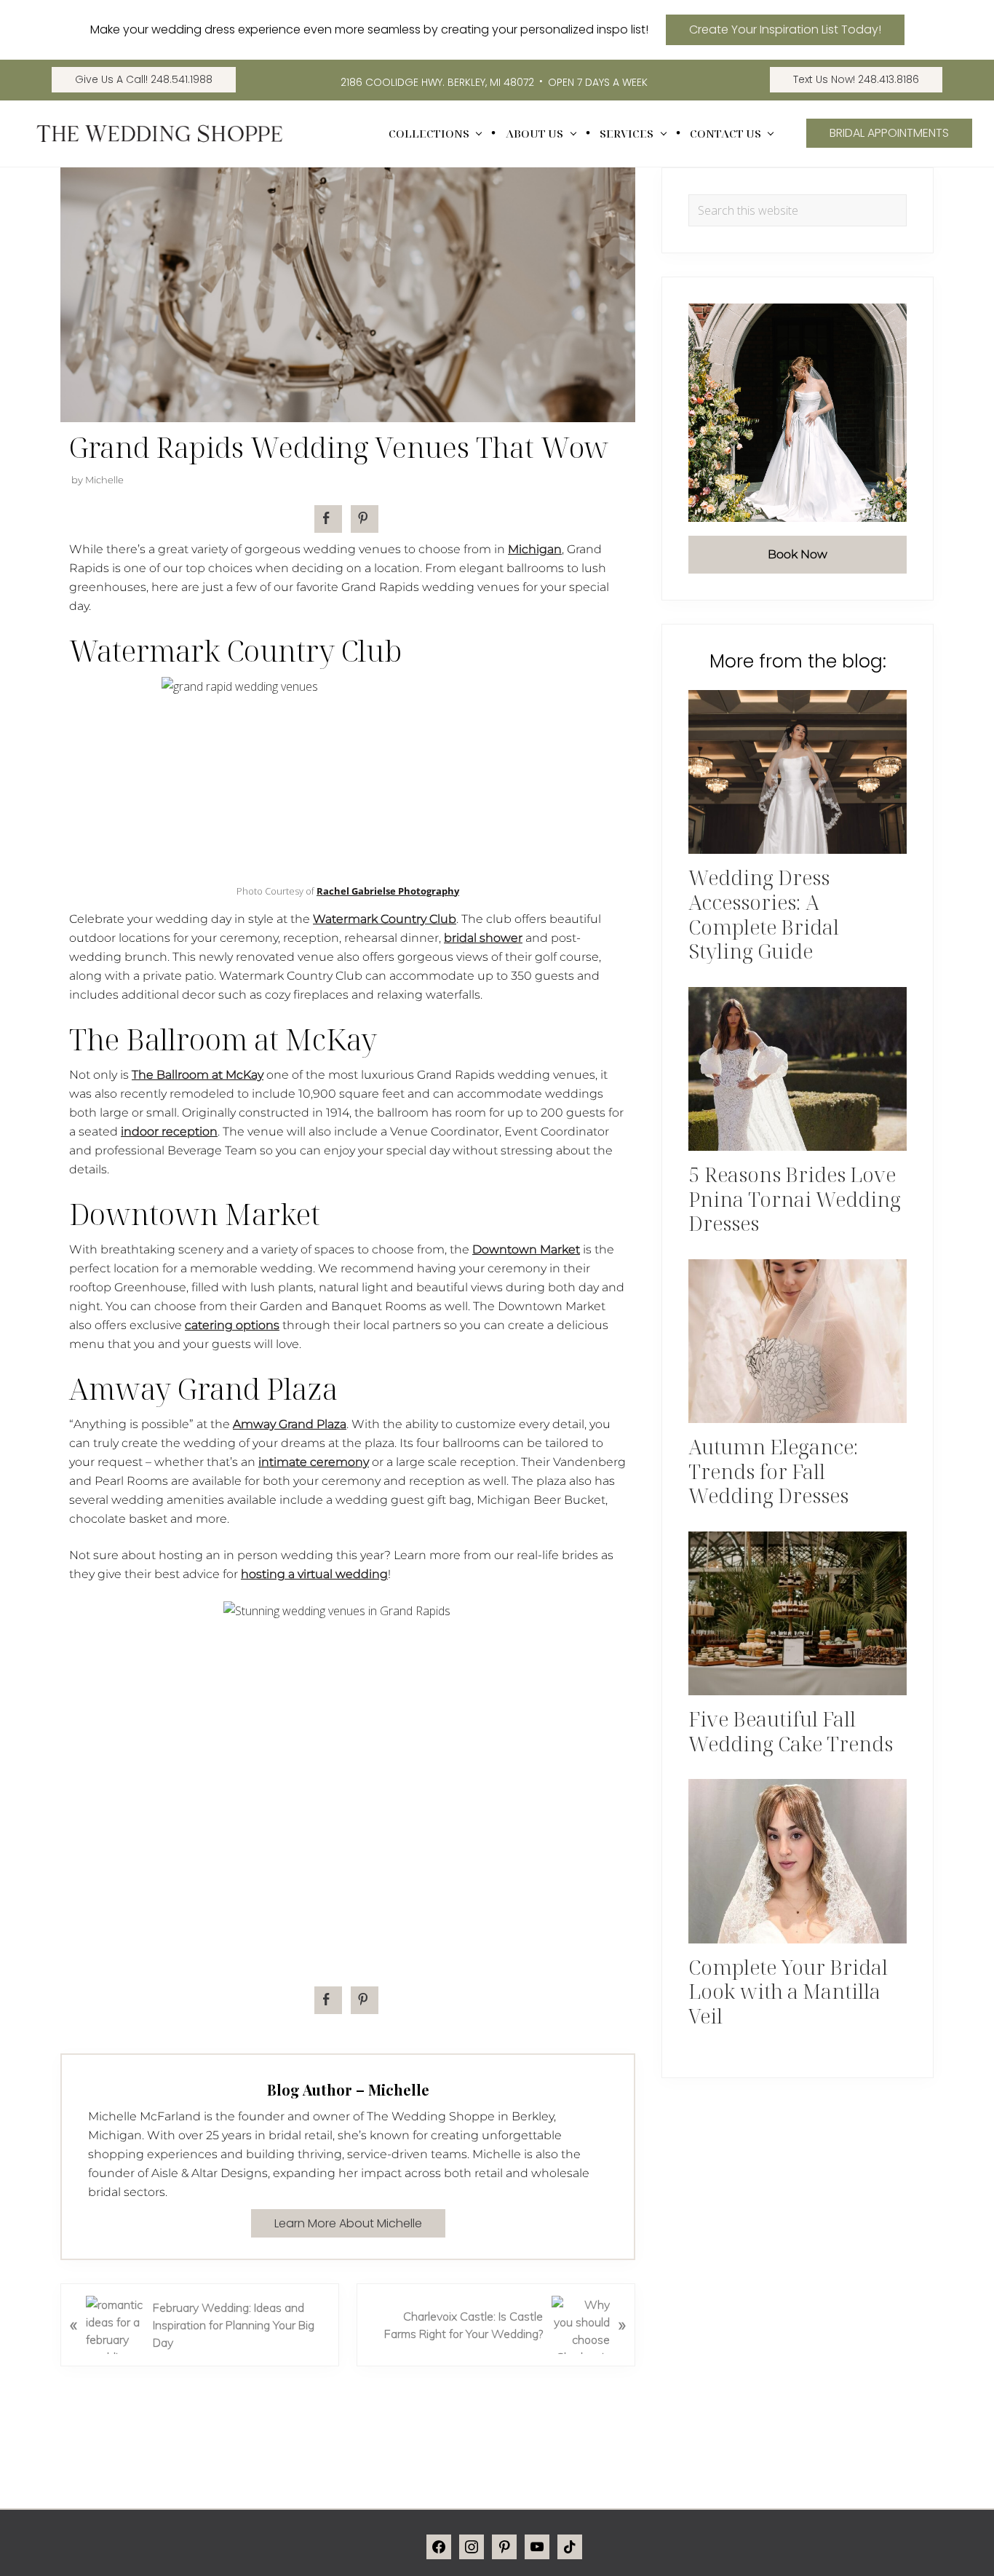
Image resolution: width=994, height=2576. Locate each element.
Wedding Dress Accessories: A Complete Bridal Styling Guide (764, 914)
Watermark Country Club (385, 919)
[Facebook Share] (328, 519)
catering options (232, 1325)
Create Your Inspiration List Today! (785, 29)
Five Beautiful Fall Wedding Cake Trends (791, 1731)
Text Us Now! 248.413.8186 (856, 79)
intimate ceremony (314, 1462)
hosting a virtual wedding (314, 1574)
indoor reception (169, 1132)
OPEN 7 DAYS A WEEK (598, 82)
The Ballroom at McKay (198, 1075)
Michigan (535, 549)
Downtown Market (526, 1249)
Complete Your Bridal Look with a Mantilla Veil (788, 1991)
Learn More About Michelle (348, 2223)
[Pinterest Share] (365, 519)
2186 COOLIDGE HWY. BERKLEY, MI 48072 (437, 82)
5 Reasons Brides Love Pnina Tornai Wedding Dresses (795, 1198)
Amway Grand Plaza (290, 1424)
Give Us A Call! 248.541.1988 (144, 79)
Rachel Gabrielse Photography (388, 891)
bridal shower (483, 938)
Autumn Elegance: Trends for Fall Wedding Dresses (774, 1471)
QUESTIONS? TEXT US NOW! (842, 2544)
